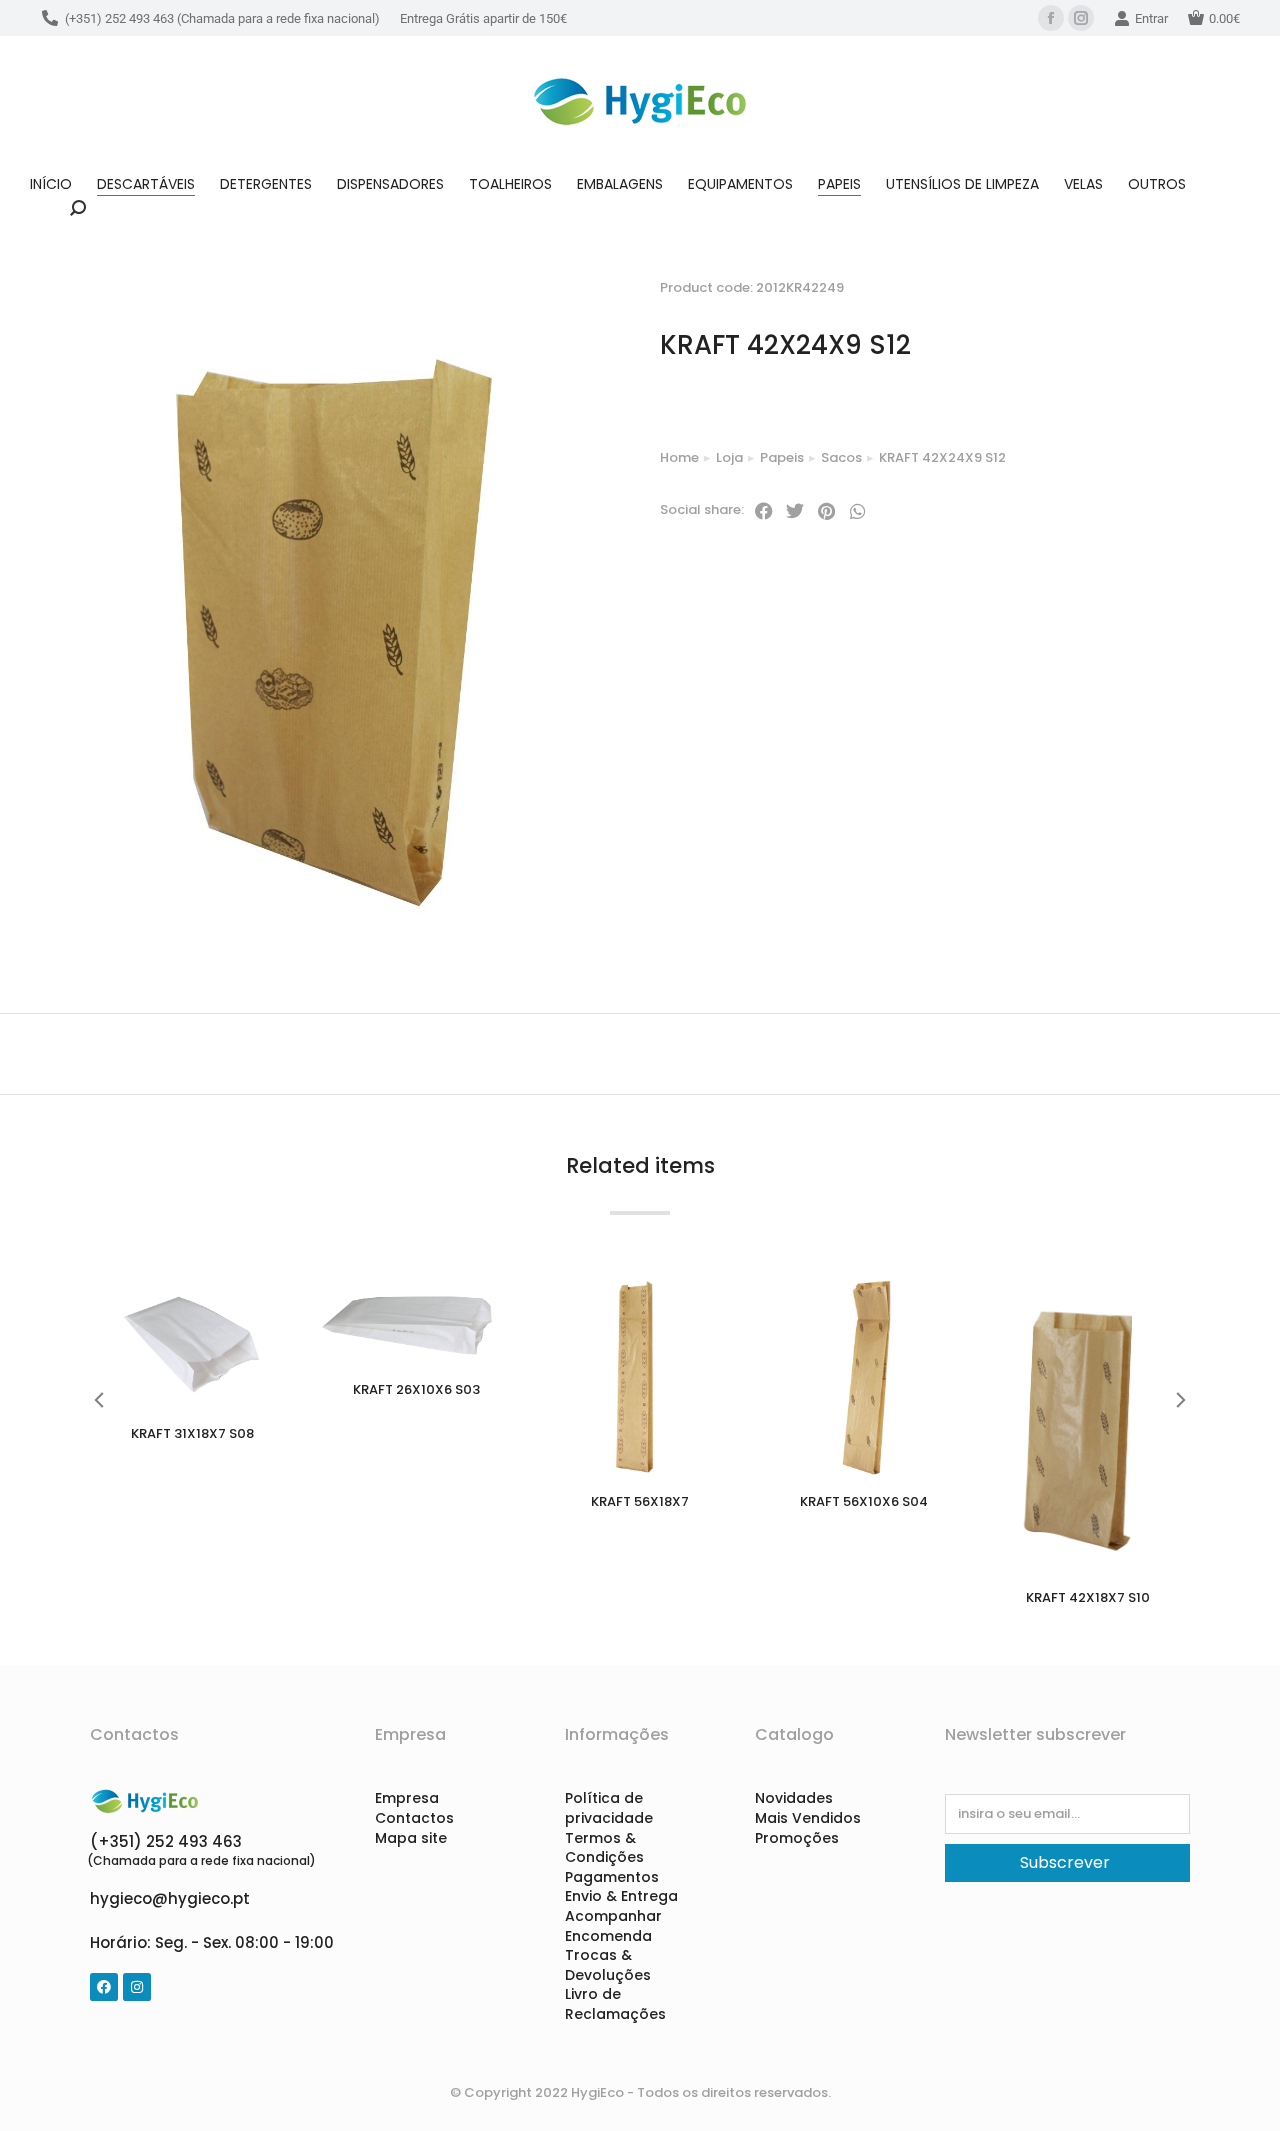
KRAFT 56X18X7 (640, 1501)
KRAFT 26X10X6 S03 (416, 1389)
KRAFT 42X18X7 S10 (1088, 1597)
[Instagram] (137, 1987)
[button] (764, 511)
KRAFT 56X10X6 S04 (864, 1501)
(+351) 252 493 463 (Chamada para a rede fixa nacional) (222, 18)
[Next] (1193, 267)
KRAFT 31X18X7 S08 (192, 1433)
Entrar (1151, 18)
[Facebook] (104, 1987)
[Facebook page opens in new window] (1051, 18)
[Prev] (1145, 267)
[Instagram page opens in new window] (1081, 18)
